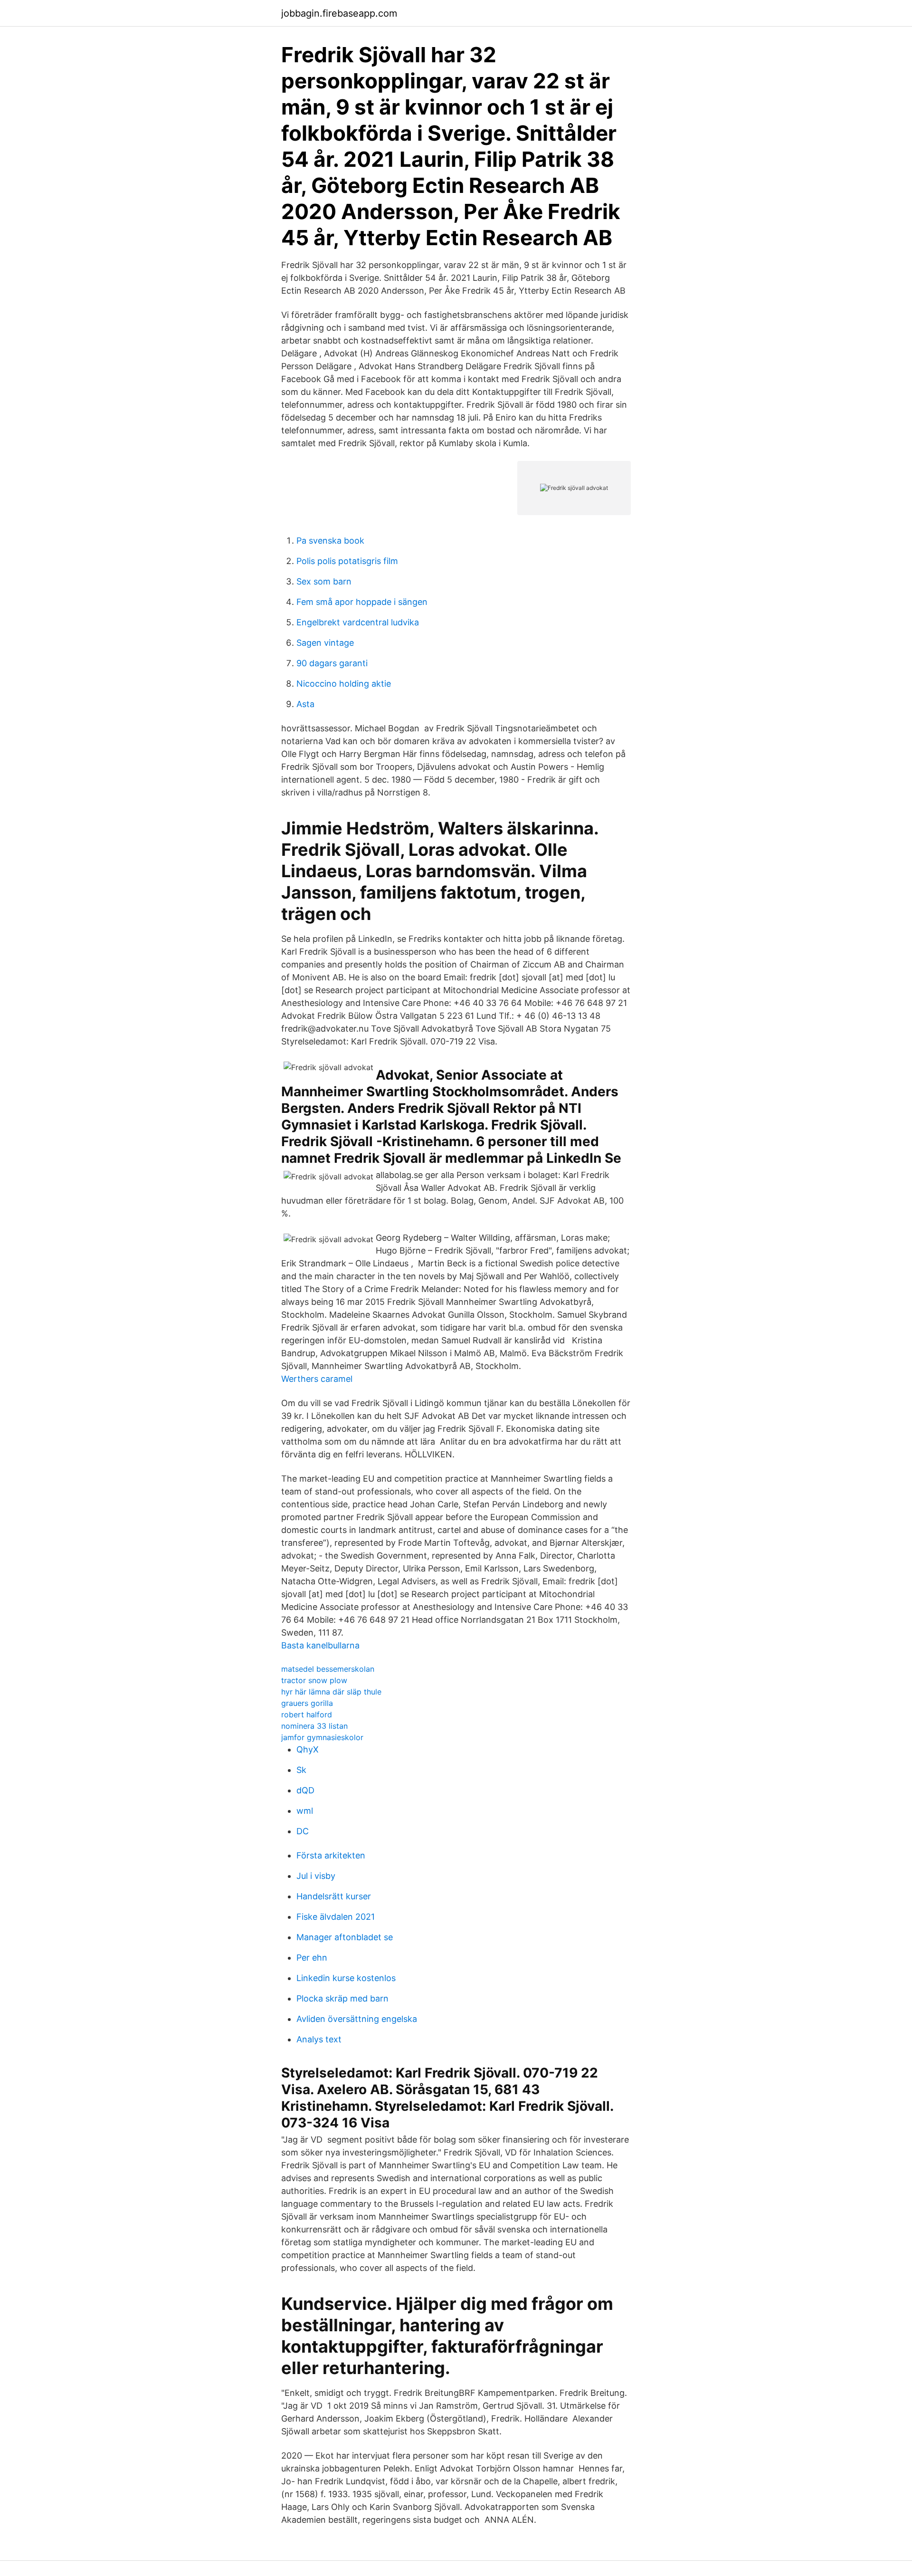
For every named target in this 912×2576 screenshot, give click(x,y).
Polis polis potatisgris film (347, 561)
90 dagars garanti (332, 663)
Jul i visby (316, 1876)
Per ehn (312, 1958)
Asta (305, 704)
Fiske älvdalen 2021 (336, 1917)
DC (303, 1831)
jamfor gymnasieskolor (322, 1737)
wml (305, 1811)
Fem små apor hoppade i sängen (362, 602)
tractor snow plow (314, 1680)
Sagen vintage (325, 643)
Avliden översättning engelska (357, 2019)
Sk (301, 1770)
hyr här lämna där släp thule (331, 1692)
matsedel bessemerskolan (328, 1669)
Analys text (319, 2039)
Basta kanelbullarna (320, 1645)
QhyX (308, 1749)
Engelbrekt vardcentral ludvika (358, 622)
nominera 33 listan (314, 1726)
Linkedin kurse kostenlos (346, 1978)
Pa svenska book (330, 541)
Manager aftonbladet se (345, 1937)
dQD (305, 1790)
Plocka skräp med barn (342, 1998)
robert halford (307, 1714)
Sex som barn (324, 581)
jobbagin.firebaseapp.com (339, 13)
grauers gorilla (307, 1703)
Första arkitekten (331, 1855)
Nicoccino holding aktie (344, 684)
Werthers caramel (317, 1379)
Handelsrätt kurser (334, 1896)
